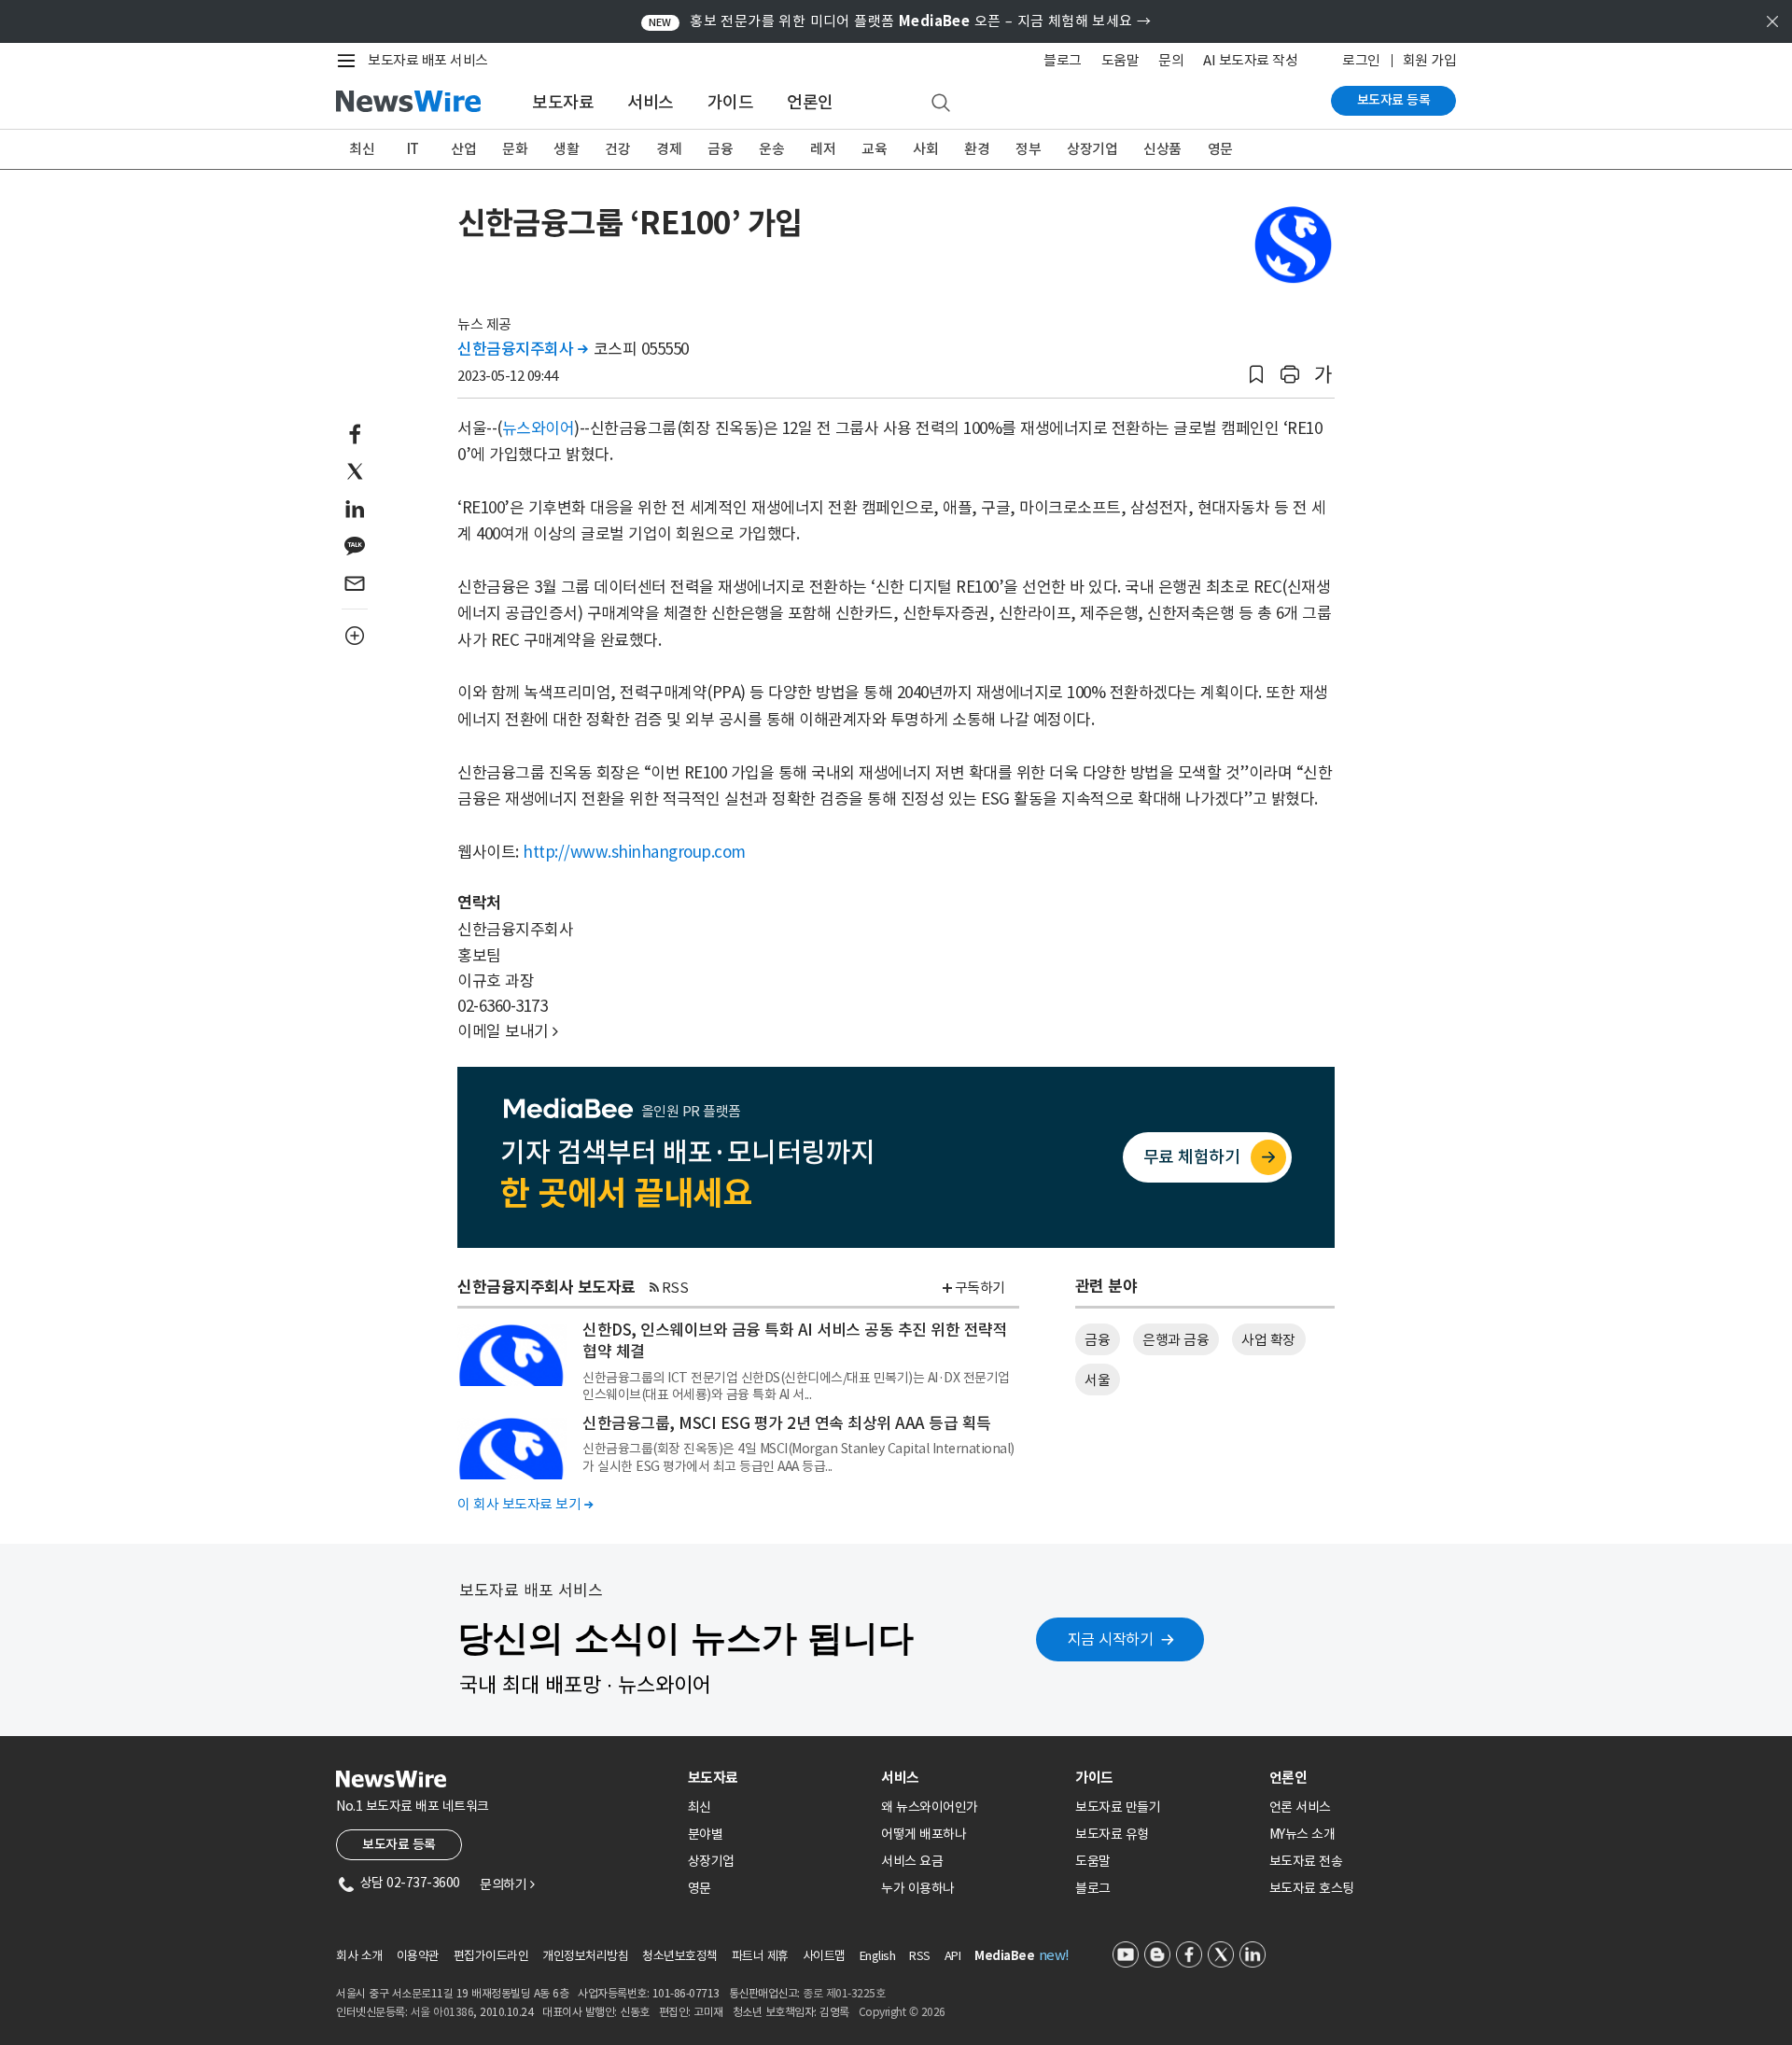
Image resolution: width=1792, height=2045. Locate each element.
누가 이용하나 (918, 1888)
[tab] (777, 1778)
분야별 (706, 1834)
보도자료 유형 (1112, 1834)
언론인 (810, 102)
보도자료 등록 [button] (399, 1844)
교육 (874, 149)
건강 (617, 149)
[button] (1256, 375)
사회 (925, 149)
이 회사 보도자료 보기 (525, 1504)
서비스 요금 (912, 1861)
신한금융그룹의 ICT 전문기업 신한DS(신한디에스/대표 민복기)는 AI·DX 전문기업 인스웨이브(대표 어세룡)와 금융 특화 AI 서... (796, 1386)
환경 (977, 149)
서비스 (651, 102)
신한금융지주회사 (522, 349)
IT (413, 149)
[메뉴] (350, 61)
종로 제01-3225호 (844, 1993)
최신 (362, 149)
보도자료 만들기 (1118, 1807)
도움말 (1120, 60)
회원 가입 (1430, 60)
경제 (669, 149)
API (953, 1956)
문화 (515, 149)
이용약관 (418, 1956)
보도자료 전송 (1306, 1861)
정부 (1028, 149)
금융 (720, 149)
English (878, 1956)
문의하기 (507, 1884)
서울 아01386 (442, 2012)
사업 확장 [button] (1268, 1340)
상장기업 (1092, 149)
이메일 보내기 (508, 1031)
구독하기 (980, 1288)
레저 (823, 149)
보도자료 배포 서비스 (428, 60)
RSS (675, 1288)
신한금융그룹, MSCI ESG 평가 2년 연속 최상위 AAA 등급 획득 (787, 1423)
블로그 (1063, 60)
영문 (1220, 149)
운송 (771, 149)
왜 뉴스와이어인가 (930, 1807)
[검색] (941, 104)
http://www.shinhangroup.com (634, 852)
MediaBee (1004, 1956)
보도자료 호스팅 (1312, 1888)
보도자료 (563, 102)
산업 (463, 149)
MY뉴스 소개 (1302, 1834)
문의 (1171, 60)
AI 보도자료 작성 (1250, 60)
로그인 (1361, 60)
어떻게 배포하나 (924, 1834)
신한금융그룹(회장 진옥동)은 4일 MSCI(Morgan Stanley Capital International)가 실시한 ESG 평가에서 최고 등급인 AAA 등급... (798, 1457)
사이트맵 (824, 1956)
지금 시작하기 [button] (1111, 1639)
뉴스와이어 (539, 428)
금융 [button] (1097, 1340)
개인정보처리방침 (585, 1956)
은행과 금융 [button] (1176, 1340)
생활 (566, 149)
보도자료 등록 (1394, 100)
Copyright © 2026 (902, 2012)
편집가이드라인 (491, 1956)
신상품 (1162, 149)
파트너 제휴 (760, 1956)
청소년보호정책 (680, 1956)
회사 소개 (359, 1956)
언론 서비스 (1300, 1807)
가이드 (731, 102)
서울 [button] (1097, 1380)
